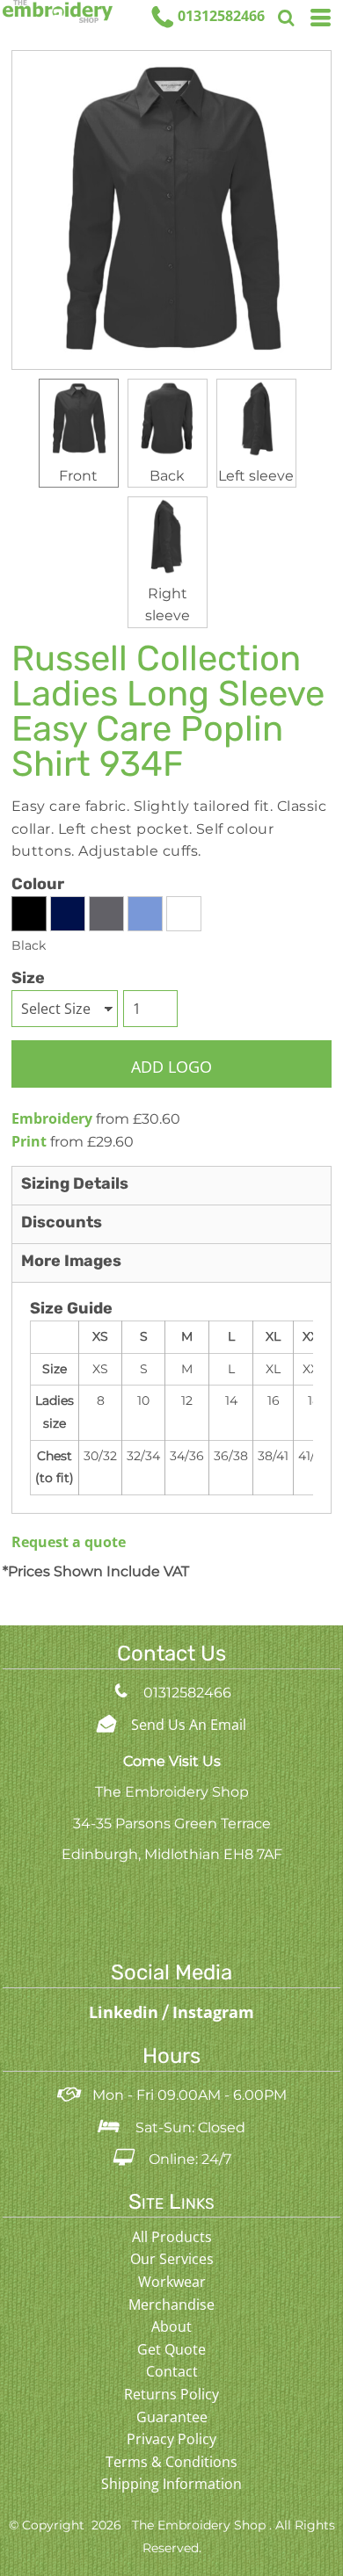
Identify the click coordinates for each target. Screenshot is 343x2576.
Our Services (172, 2259)
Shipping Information (171, 2484)
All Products (172, 2237)
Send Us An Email (189, 1725)
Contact (172, 2371)
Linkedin (126, 2012)
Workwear (172, 2282)
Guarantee (172, 2417)
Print (29, 1141)
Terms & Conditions (171, 2462)
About (171, 2326)
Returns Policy (171, 2394)
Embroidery (52, 1118)
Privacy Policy (171, 2439)
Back (167, 476)
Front (78, 476)
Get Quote (171, 2349)
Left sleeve (256, 476)
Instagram (213, 2012)
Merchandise (171, 2305)
